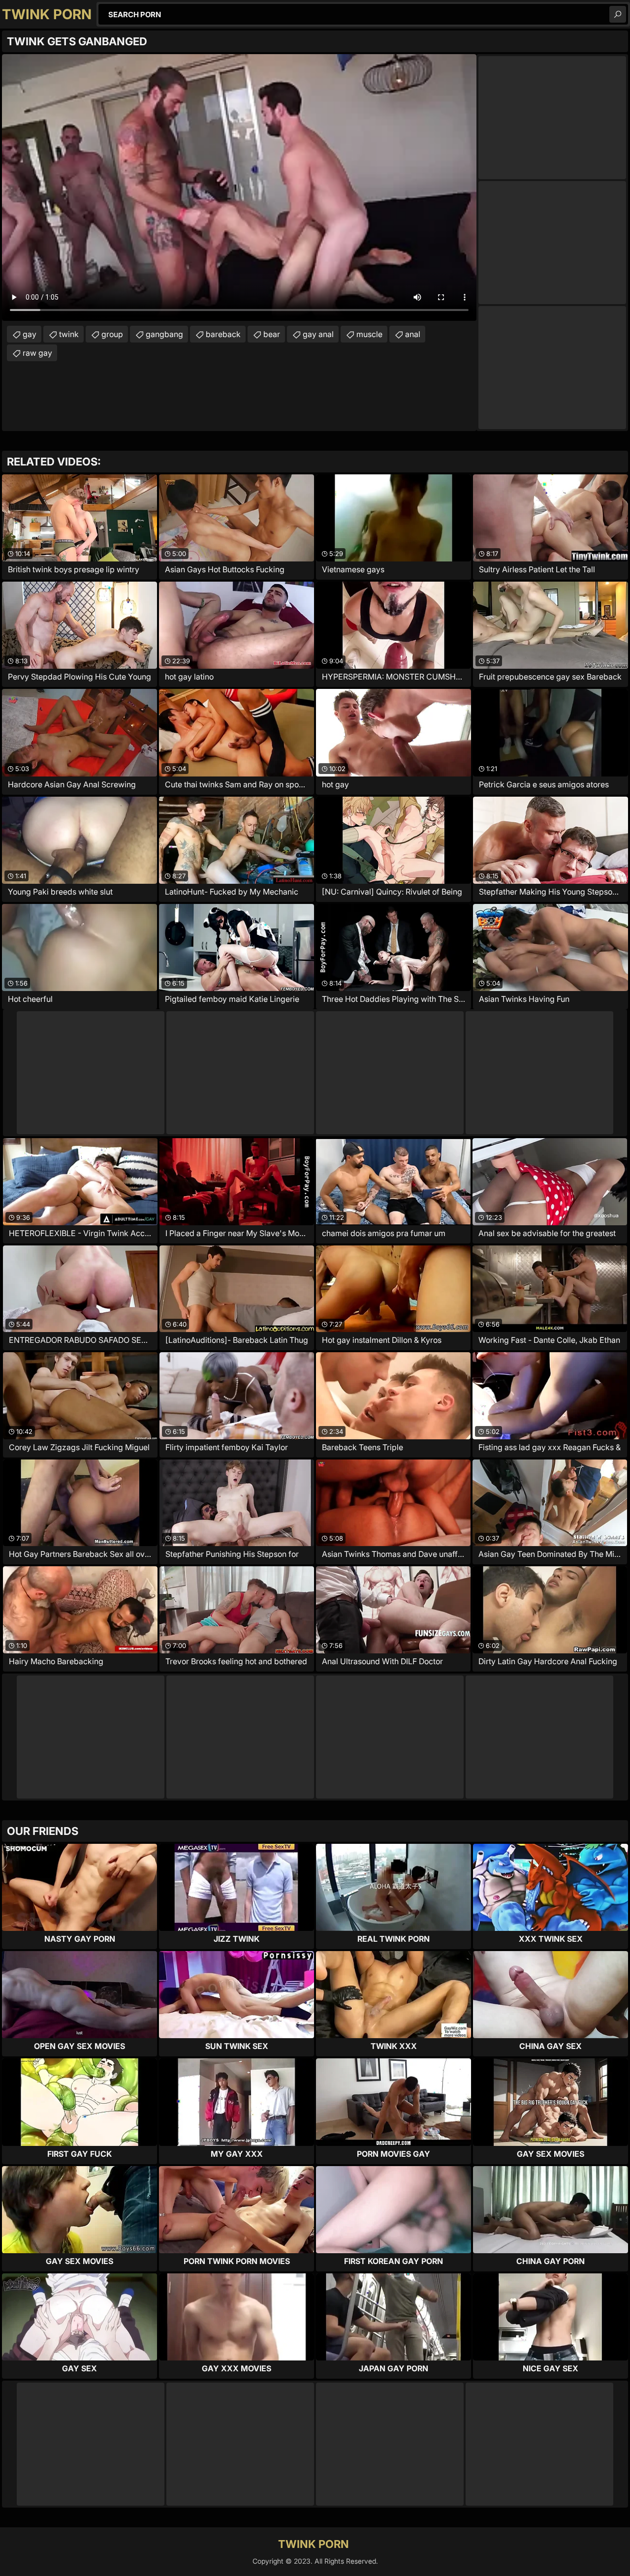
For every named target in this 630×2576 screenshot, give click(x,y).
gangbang (164, 334)
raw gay (37, 353)
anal (413, 334)
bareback (223, 334)
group (112, 334)
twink (69, 334)
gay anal (318, 334)
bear (272, 334)
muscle (369, 334)
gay (30, 334)
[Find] (618, 14)
